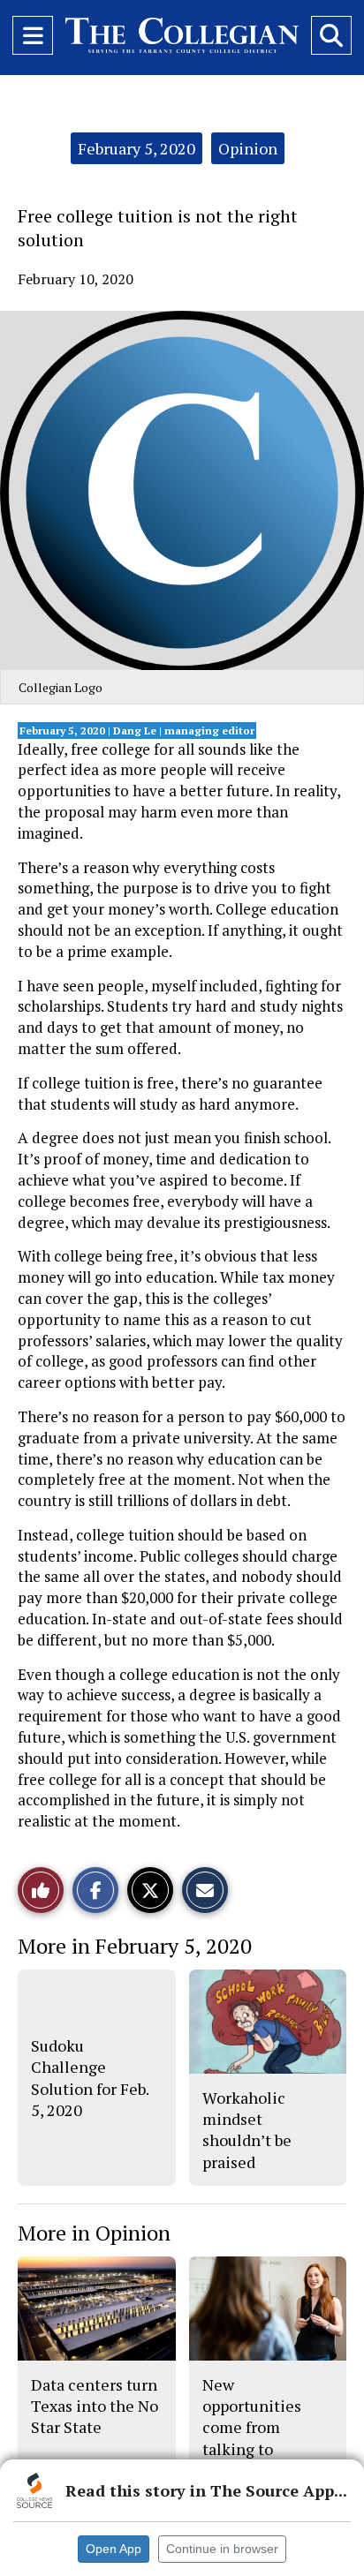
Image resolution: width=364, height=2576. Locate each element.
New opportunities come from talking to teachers (252, 2427)
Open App (114, 2549)
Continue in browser (222, 2549)
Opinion (248, 148)
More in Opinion (94, 2233)
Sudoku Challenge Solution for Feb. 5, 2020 (90, 2078)
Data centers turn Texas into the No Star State (95, 2406)
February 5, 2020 (136, 148)
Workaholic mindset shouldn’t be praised (247, 2130)
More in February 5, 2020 (135, 1946)
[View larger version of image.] (182, 490)
